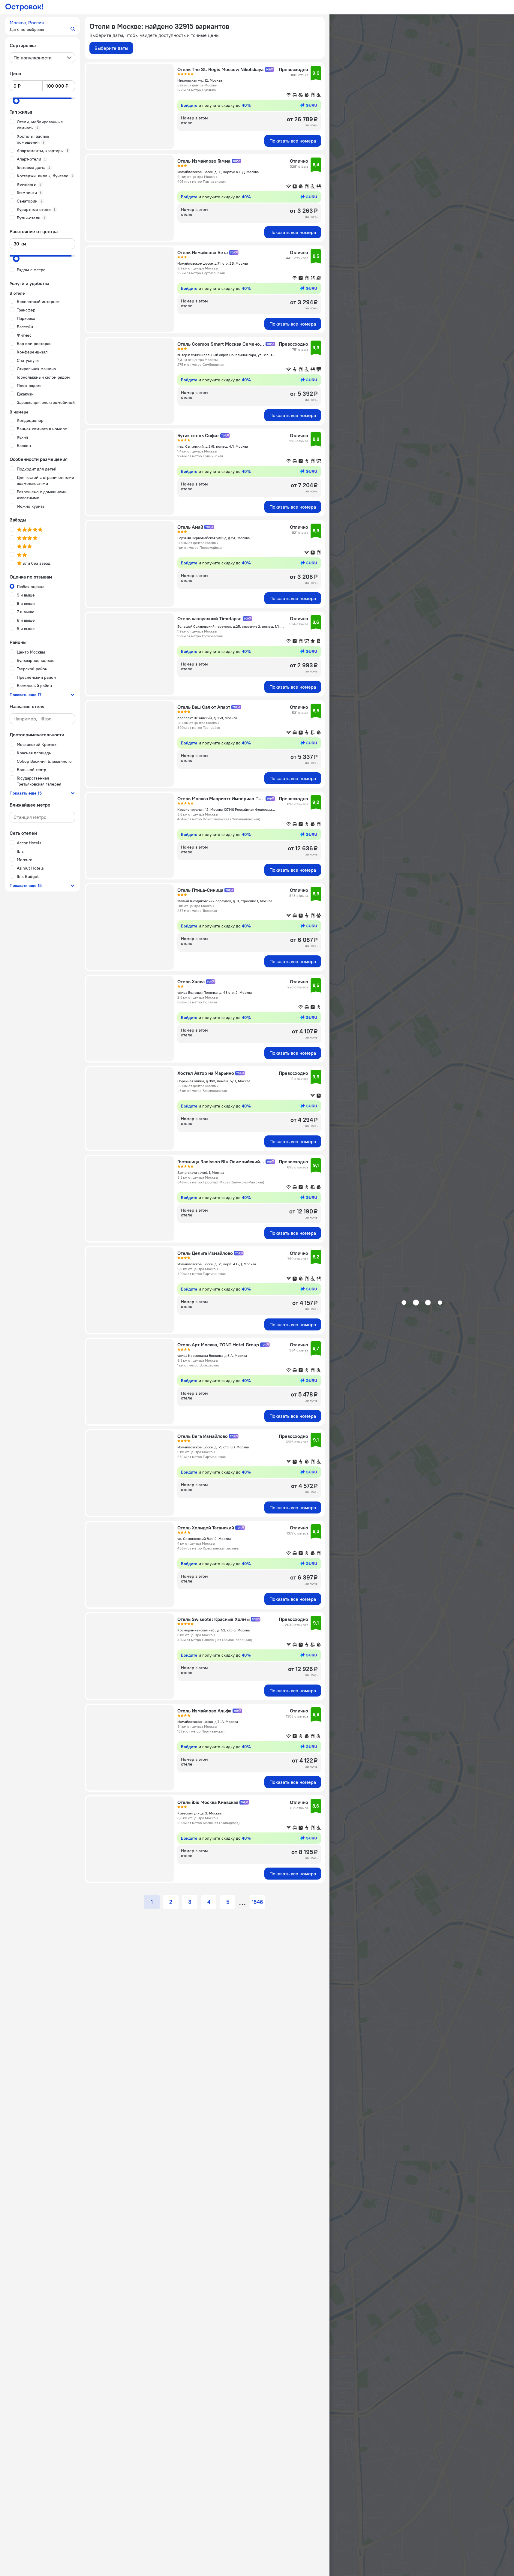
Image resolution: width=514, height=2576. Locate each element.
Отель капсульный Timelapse (209, 618)
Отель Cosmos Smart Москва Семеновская (221, 344)
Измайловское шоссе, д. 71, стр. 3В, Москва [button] (213, 1447)
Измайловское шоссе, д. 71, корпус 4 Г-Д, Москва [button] (218, 172)
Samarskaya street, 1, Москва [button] (201, 1172)
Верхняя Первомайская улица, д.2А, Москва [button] (213, 538)
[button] (42, 26)
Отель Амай (190, 527)
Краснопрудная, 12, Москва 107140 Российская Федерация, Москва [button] (226, 809)
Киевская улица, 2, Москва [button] (199, 1813)
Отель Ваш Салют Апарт (204, 707)
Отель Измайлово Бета (203, 252)
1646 (257, 1902)
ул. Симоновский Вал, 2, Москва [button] (204, 1539)
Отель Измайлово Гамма (204, 161)
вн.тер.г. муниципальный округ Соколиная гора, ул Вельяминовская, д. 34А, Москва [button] (226, 355)
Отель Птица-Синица (200, 890)
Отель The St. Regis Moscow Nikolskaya (220, 69)
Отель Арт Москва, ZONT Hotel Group (218, 1345)
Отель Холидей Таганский (206, 1528)
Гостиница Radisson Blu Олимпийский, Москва (221, 1162)
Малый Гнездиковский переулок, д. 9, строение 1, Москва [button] (225, 901)
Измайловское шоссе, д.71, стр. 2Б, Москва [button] (213, 263)
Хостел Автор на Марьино (206, 1073)
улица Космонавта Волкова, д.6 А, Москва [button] (212, 1356)
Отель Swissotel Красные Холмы (213, 1619)
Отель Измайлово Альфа (204, 1711)
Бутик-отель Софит (198, 435)
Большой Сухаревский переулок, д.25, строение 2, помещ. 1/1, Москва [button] (231, 626)
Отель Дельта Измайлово (205, 1253)
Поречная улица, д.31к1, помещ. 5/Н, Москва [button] (214, 1081)
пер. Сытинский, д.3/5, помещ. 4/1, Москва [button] (213, 446)
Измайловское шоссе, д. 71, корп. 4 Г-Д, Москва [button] (217, 1264)
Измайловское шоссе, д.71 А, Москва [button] (208, 1722)
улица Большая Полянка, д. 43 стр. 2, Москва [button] (215, 992)
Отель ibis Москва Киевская (208, 1802)
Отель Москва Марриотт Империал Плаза (221, 798)
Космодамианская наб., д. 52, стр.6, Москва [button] (213, 1630)
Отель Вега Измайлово (203, 1436)
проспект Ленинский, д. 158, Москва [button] (207, 718)
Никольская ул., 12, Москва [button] (200, 80)
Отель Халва (191, 981)
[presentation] (42, 58)
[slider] (16, 101)
